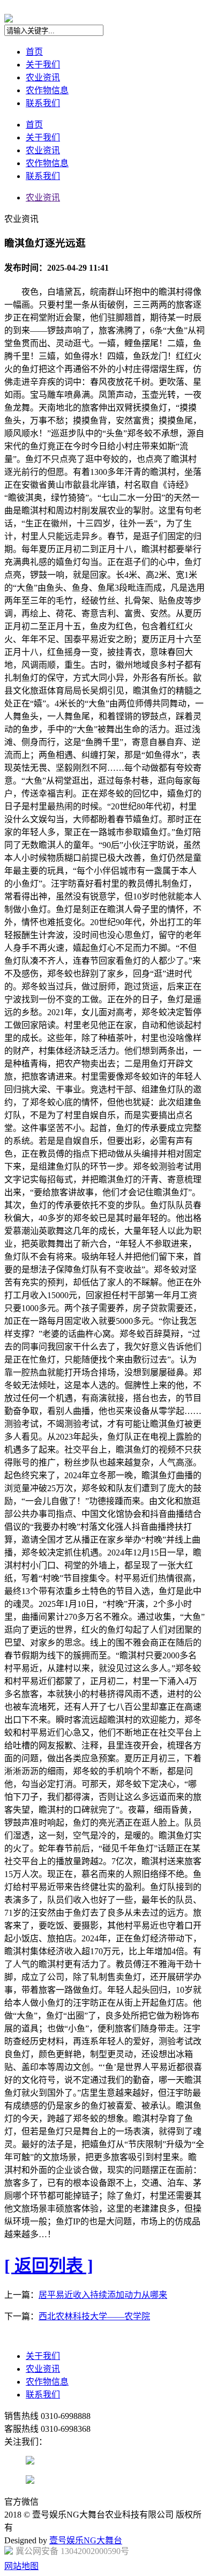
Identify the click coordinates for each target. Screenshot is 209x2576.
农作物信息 (47, 90)
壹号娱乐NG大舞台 (86, 2540)
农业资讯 (43, 77)
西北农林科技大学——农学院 (94, 2316)
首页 (34, 52)
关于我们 (43, 65)
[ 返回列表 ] (49, 2266)
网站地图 (21, 2566)
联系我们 (43, 103)
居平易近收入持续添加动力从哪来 (103, 2295)
